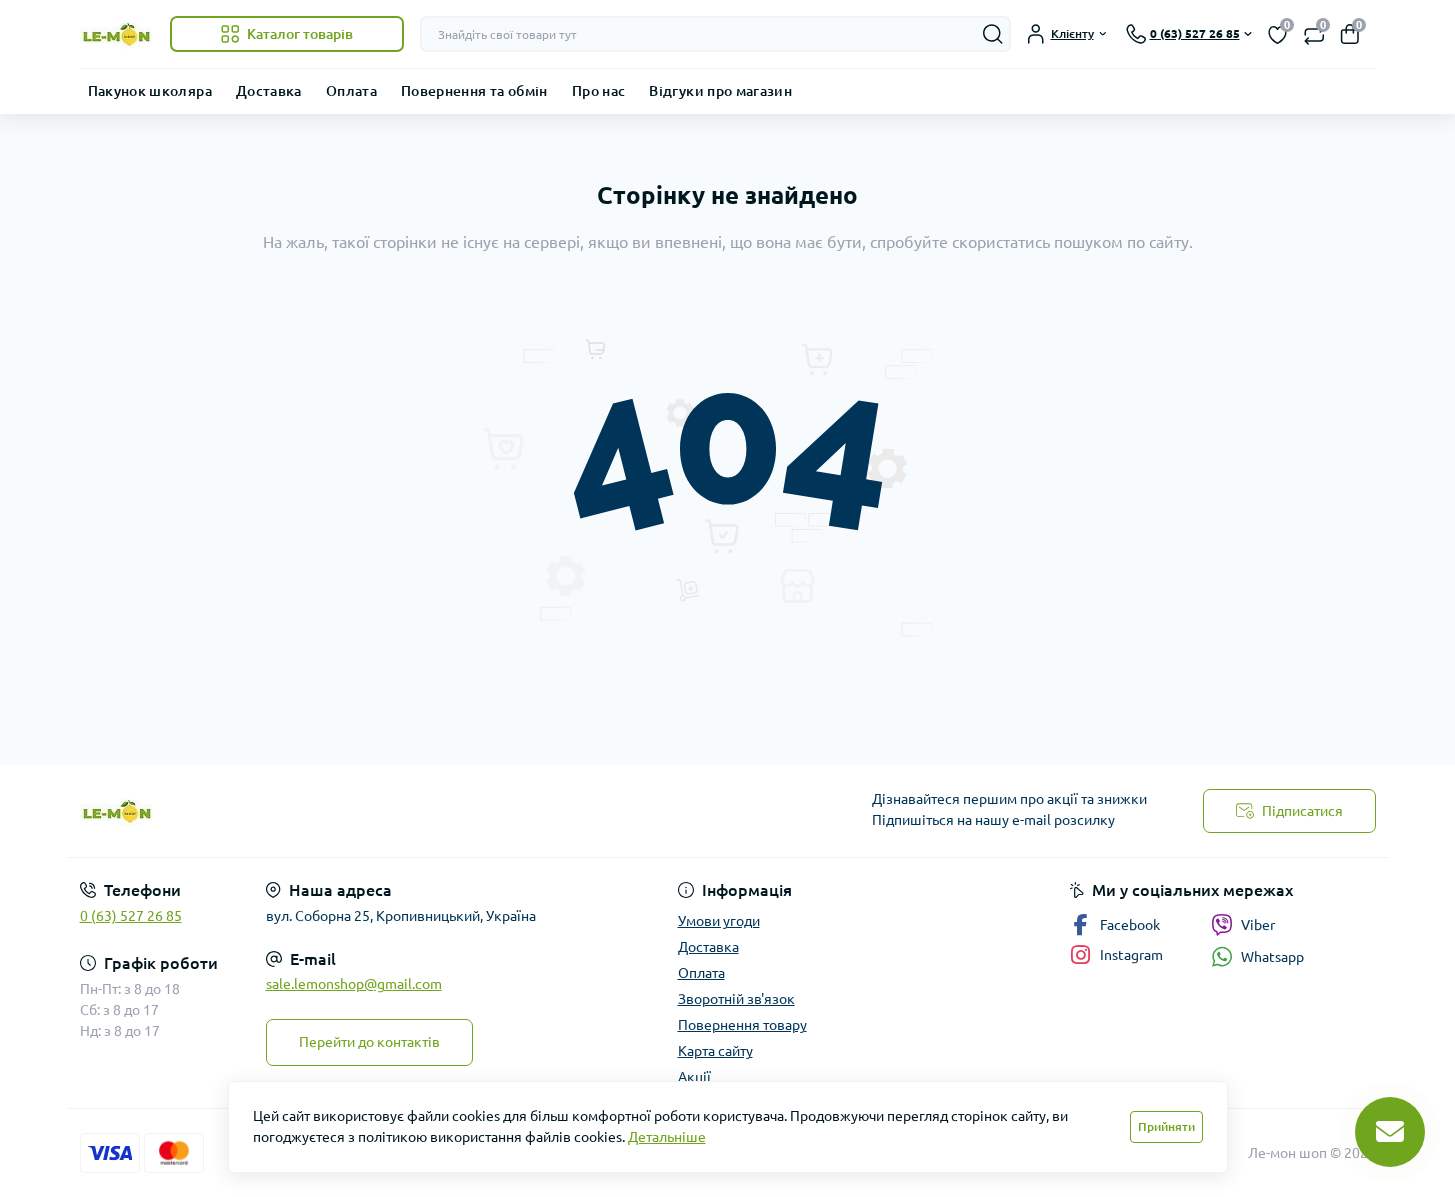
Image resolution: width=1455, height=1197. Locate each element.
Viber (1258, 925)
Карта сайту (715, 1051)
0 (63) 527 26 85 (131, 916)
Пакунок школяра (150, 91)
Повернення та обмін (474, 91)
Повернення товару (742, 1025)
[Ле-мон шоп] (398, 811)
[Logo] (117, 34)
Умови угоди (719, 921)
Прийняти (1166, 1126)
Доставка (269, 91)
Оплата (351, 91)
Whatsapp (1272, 957)
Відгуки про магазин (720, 91)
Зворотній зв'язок (736, 999)
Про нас (599, 91)
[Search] (993, 34)
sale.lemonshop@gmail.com (354, 984)
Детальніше (667, 1137)
